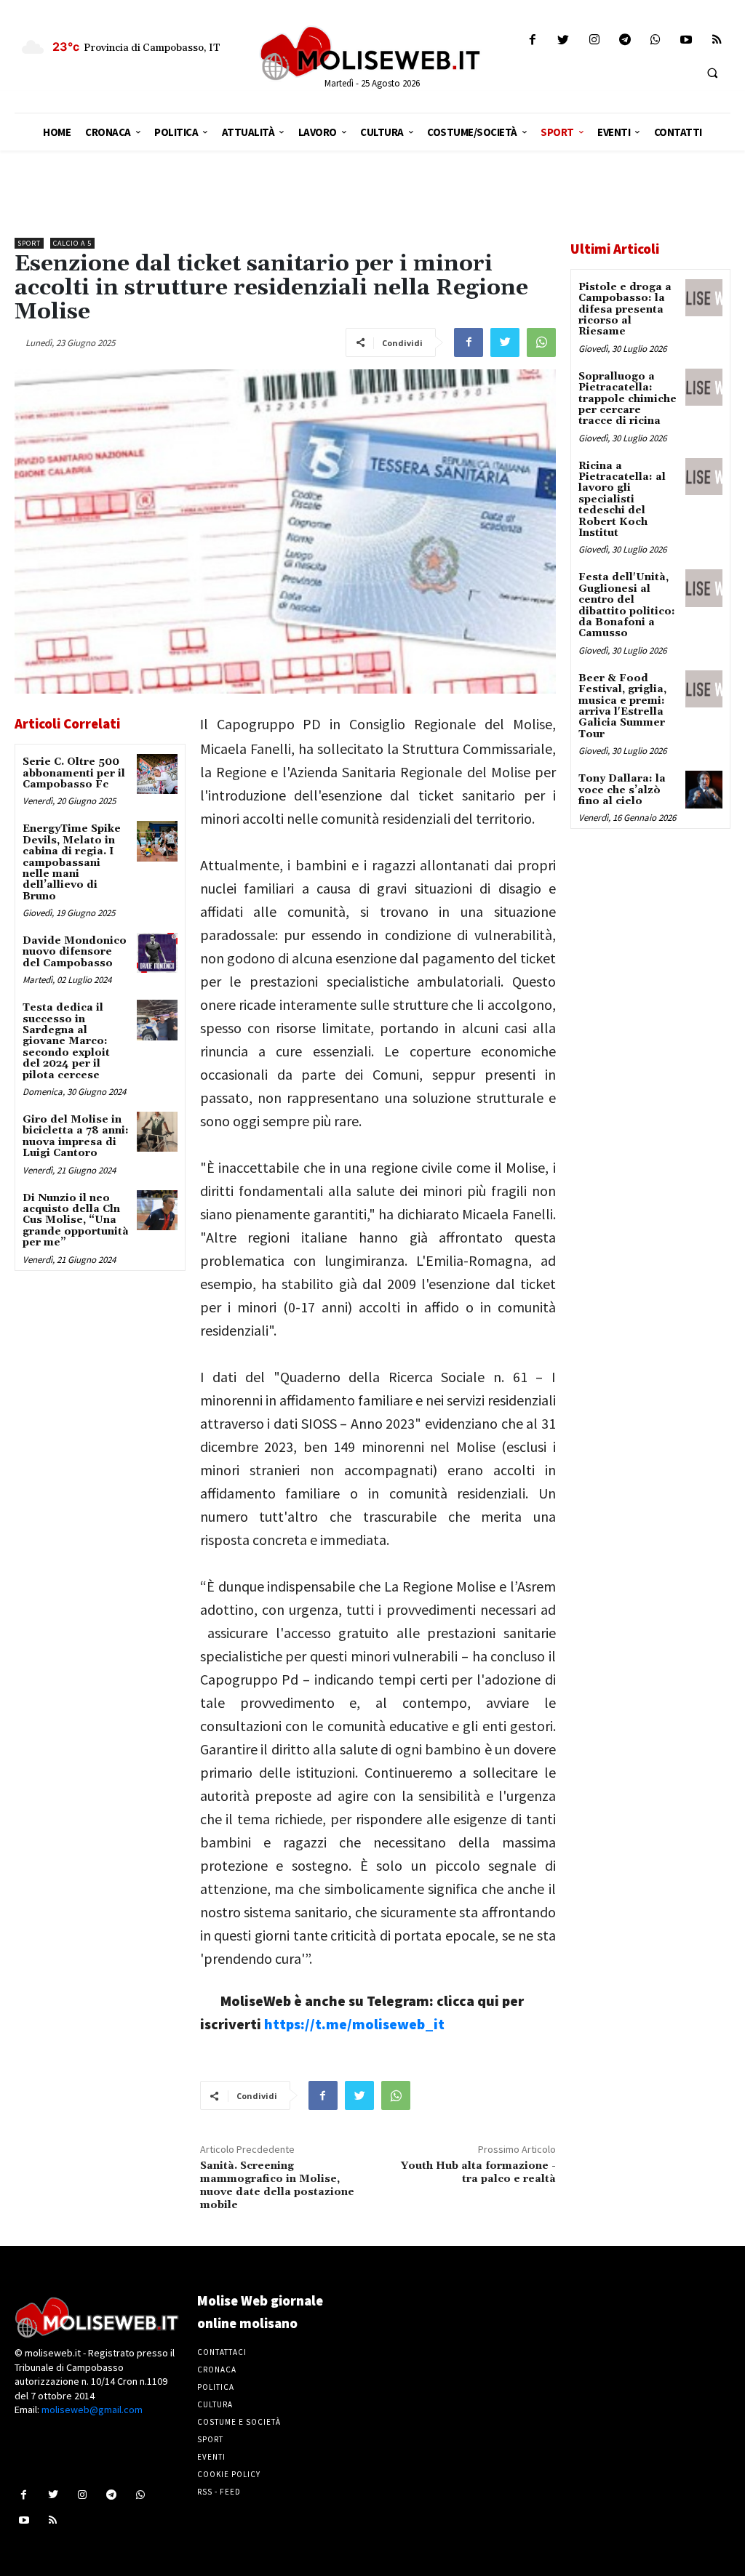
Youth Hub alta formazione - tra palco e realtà (478, 2172)
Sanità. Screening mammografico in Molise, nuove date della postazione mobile (277, 2185)
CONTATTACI (222, 2352)
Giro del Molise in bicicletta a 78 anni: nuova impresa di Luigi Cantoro (76, 1136)
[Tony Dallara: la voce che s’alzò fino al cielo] (704, 789)
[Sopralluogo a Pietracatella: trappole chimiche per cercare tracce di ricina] (704, 387)
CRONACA (217, 2370)
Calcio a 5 (72, 243)
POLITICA (216, 2387)
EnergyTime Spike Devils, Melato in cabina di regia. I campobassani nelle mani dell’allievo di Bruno (72, 862)
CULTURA (215, 2404)
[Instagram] (594, 40)
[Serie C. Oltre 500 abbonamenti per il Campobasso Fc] (157, 774)
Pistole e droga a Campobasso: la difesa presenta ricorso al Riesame (625, 310)
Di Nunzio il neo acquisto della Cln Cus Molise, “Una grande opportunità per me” (76, 1221)
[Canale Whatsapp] (655, 40)
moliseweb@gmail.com (92, 2410)
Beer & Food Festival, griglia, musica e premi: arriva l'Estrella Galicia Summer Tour (622, 706)
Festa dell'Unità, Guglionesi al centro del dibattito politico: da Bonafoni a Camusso (627, 605)
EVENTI (211, 2457)
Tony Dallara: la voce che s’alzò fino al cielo (622, 790)
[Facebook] (533, 40)
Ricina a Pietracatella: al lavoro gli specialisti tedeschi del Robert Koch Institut (622, 499)
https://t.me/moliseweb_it (354, 2024)
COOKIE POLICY (229, 2474)
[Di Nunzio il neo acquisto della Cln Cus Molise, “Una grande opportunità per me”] (157, 1210)
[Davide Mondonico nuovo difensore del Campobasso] (157, 953)
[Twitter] (563, 40)
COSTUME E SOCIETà (239, 2422)
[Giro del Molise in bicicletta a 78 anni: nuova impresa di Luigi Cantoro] (157, 1132)
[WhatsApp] (541, 342)
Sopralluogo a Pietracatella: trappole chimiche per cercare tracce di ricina (628, 399)
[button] (712, 73)
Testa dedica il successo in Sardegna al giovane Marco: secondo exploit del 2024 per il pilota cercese (66, 1041)
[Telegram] (625, 40)
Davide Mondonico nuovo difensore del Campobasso (75, 952)
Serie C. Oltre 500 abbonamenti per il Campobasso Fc (74, 773)
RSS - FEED (219, 2492)
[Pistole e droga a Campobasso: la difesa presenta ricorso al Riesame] (704, 298)
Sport (29, 243)
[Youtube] (686, 40)
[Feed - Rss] (717, 40)
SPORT (210, 2439)
